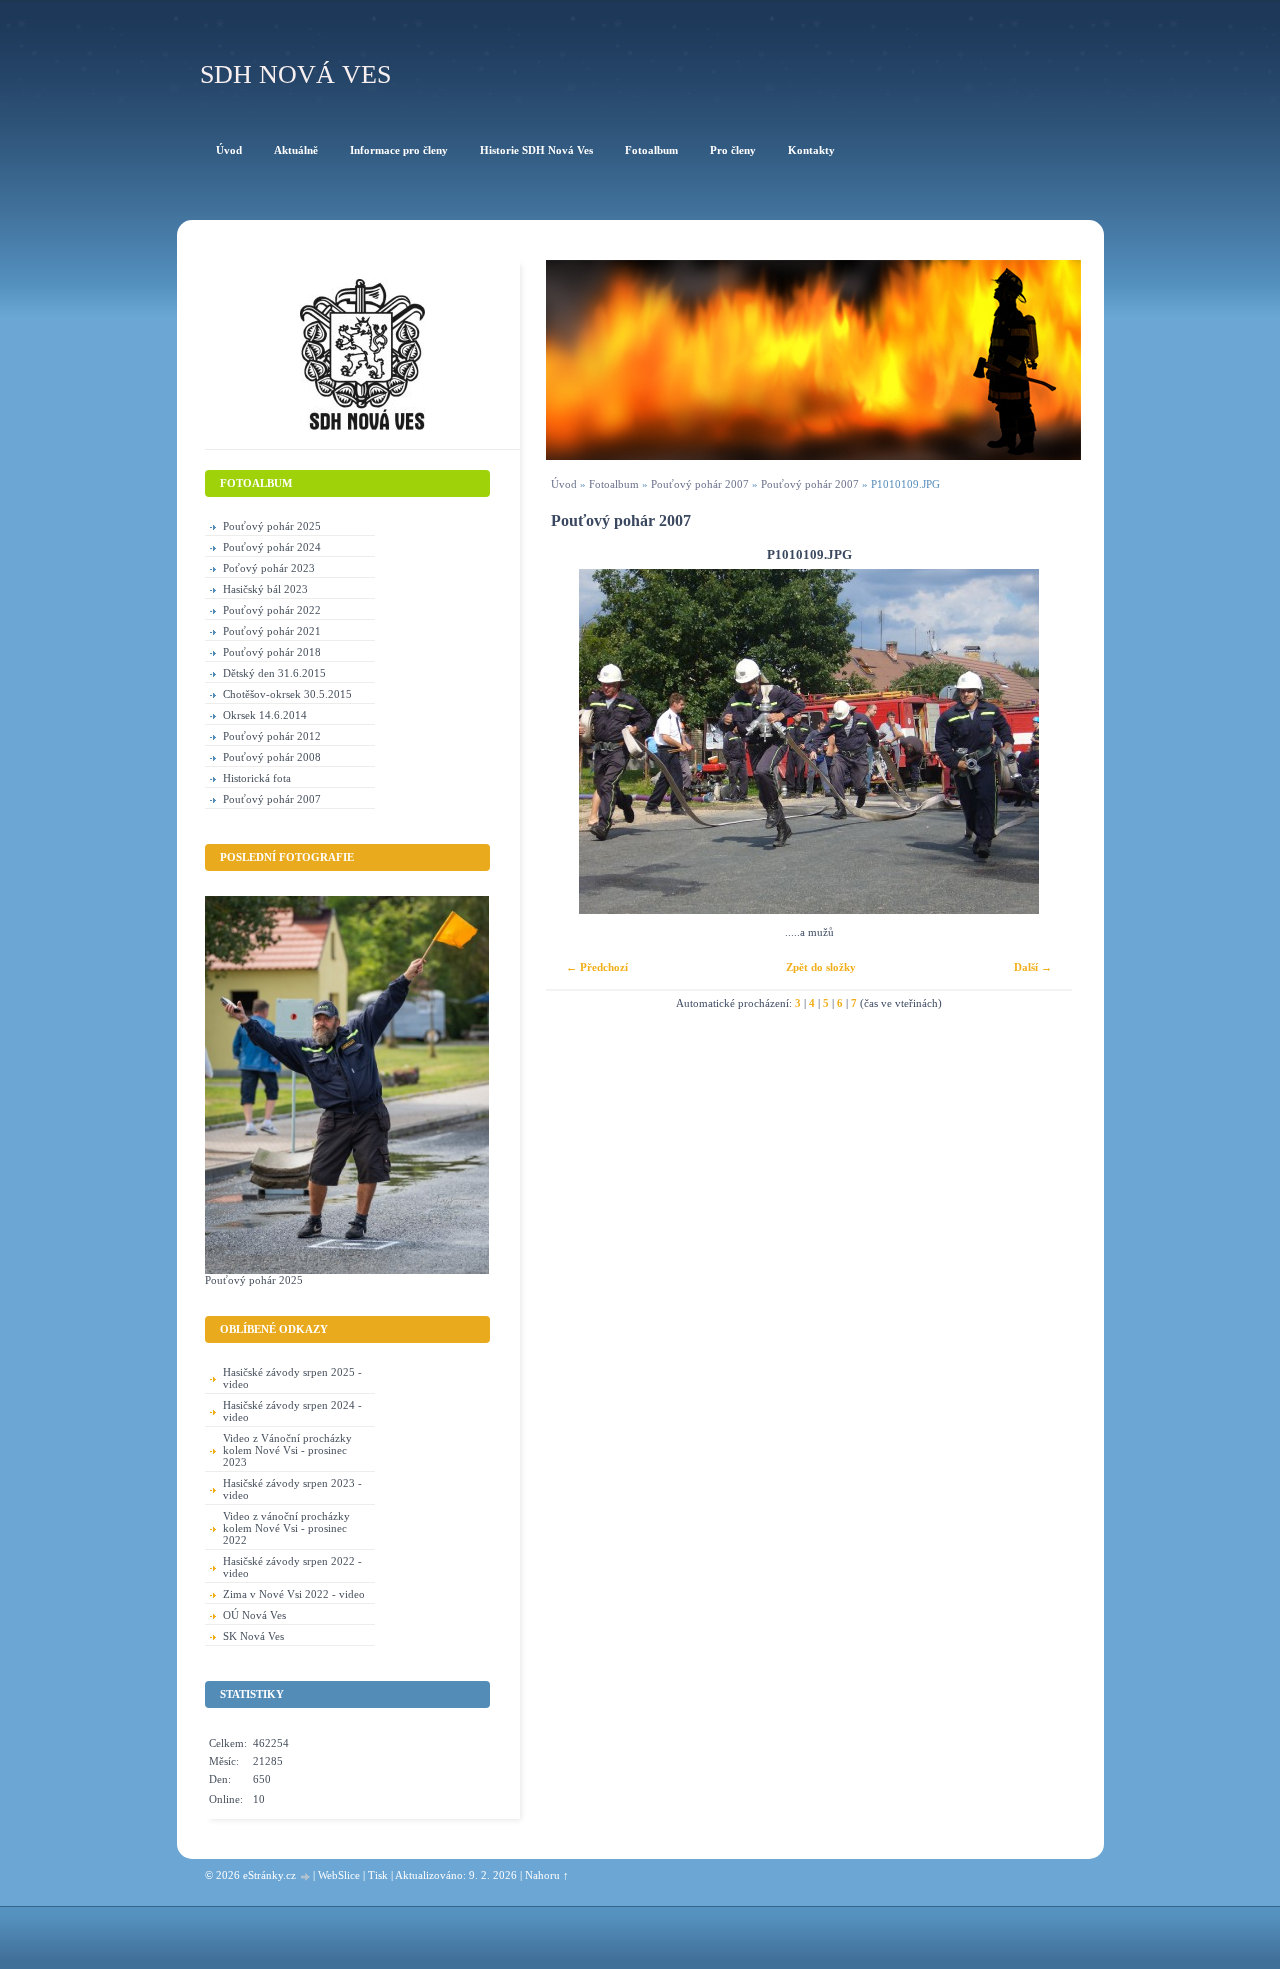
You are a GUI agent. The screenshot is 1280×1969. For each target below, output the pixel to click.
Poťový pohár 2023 (269, 568)
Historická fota (257, 778)
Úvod (564, 484)
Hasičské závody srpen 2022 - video (292, 1567)
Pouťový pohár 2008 (272, 757)
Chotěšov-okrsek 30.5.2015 (287, 694)
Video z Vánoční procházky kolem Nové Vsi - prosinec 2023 (287, 1450)
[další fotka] (1039, 741)
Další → (1033, 967)
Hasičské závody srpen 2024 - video (292, 1411)
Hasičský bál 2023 (265, 589)
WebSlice (339, 1875)
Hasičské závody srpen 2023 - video (292, 1489)
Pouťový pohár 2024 (272, 547)
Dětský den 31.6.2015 (274, 673)
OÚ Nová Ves (254, 1615)
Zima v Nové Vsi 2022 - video (294, 1594)
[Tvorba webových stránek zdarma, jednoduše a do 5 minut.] (306, 1876)
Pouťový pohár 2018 (272, 652)
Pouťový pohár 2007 (700, 484)
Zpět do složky (821, 967)
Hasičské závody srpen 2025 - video (292, 1378)
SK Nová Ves (253, 1636)
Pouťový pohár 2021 (272, 631)
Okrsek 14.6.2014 (265, 715)
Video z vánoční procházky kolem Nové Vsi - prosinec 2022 (286, 1528)
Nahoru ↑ (547, 1875)
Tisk (378, 1875)
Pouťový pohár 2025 (272, 526)
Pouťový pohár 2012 (272, 736)
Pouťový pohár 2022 (272, 610)
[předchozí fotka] (578, 741)
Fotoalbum (614, 484)
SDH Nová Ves (295, 74)
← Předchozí (597, 967)
